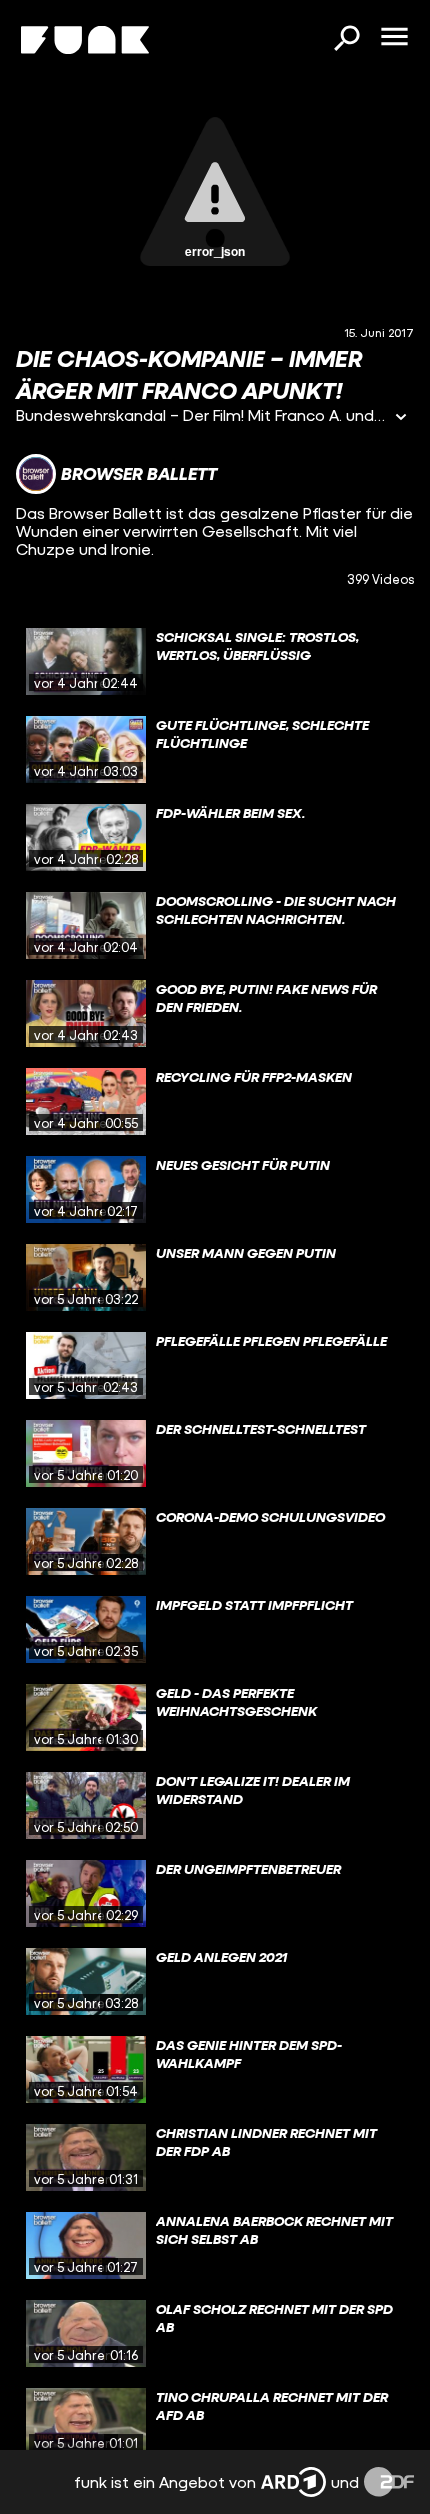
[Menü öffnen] (394, 38)
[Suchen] (346, 40)
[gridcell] (215, 662)
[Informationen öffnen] (401, 418)
